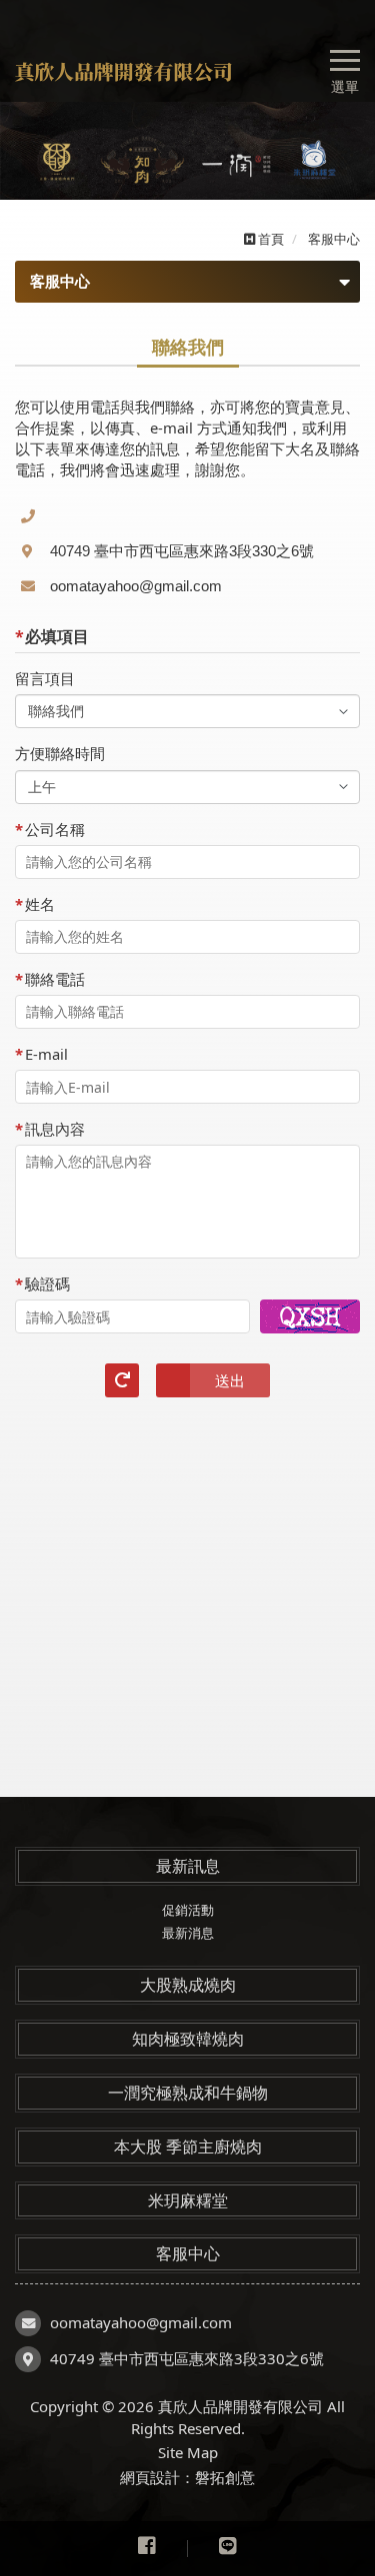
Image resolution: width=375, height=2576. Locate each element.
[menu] (345, 57)
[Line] (228, 2549)
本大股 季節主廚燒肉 (188, 2147)
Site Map (188, 2452)
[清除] (122, 1380)
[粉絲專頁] (146, 2549)
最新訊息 (188, 1866)
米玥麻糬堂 (188, 2200)
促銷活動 (188, 1910)
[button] (27, 151)
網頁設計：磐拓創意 (187, 2477)
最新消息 (188, 1933)
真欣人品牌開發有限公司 (133, 72)
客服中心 (188, 2253)
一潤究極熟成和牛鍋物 (188, 2093)
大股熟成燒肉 (188, 1985)
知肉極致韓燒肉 (188, 2039)
